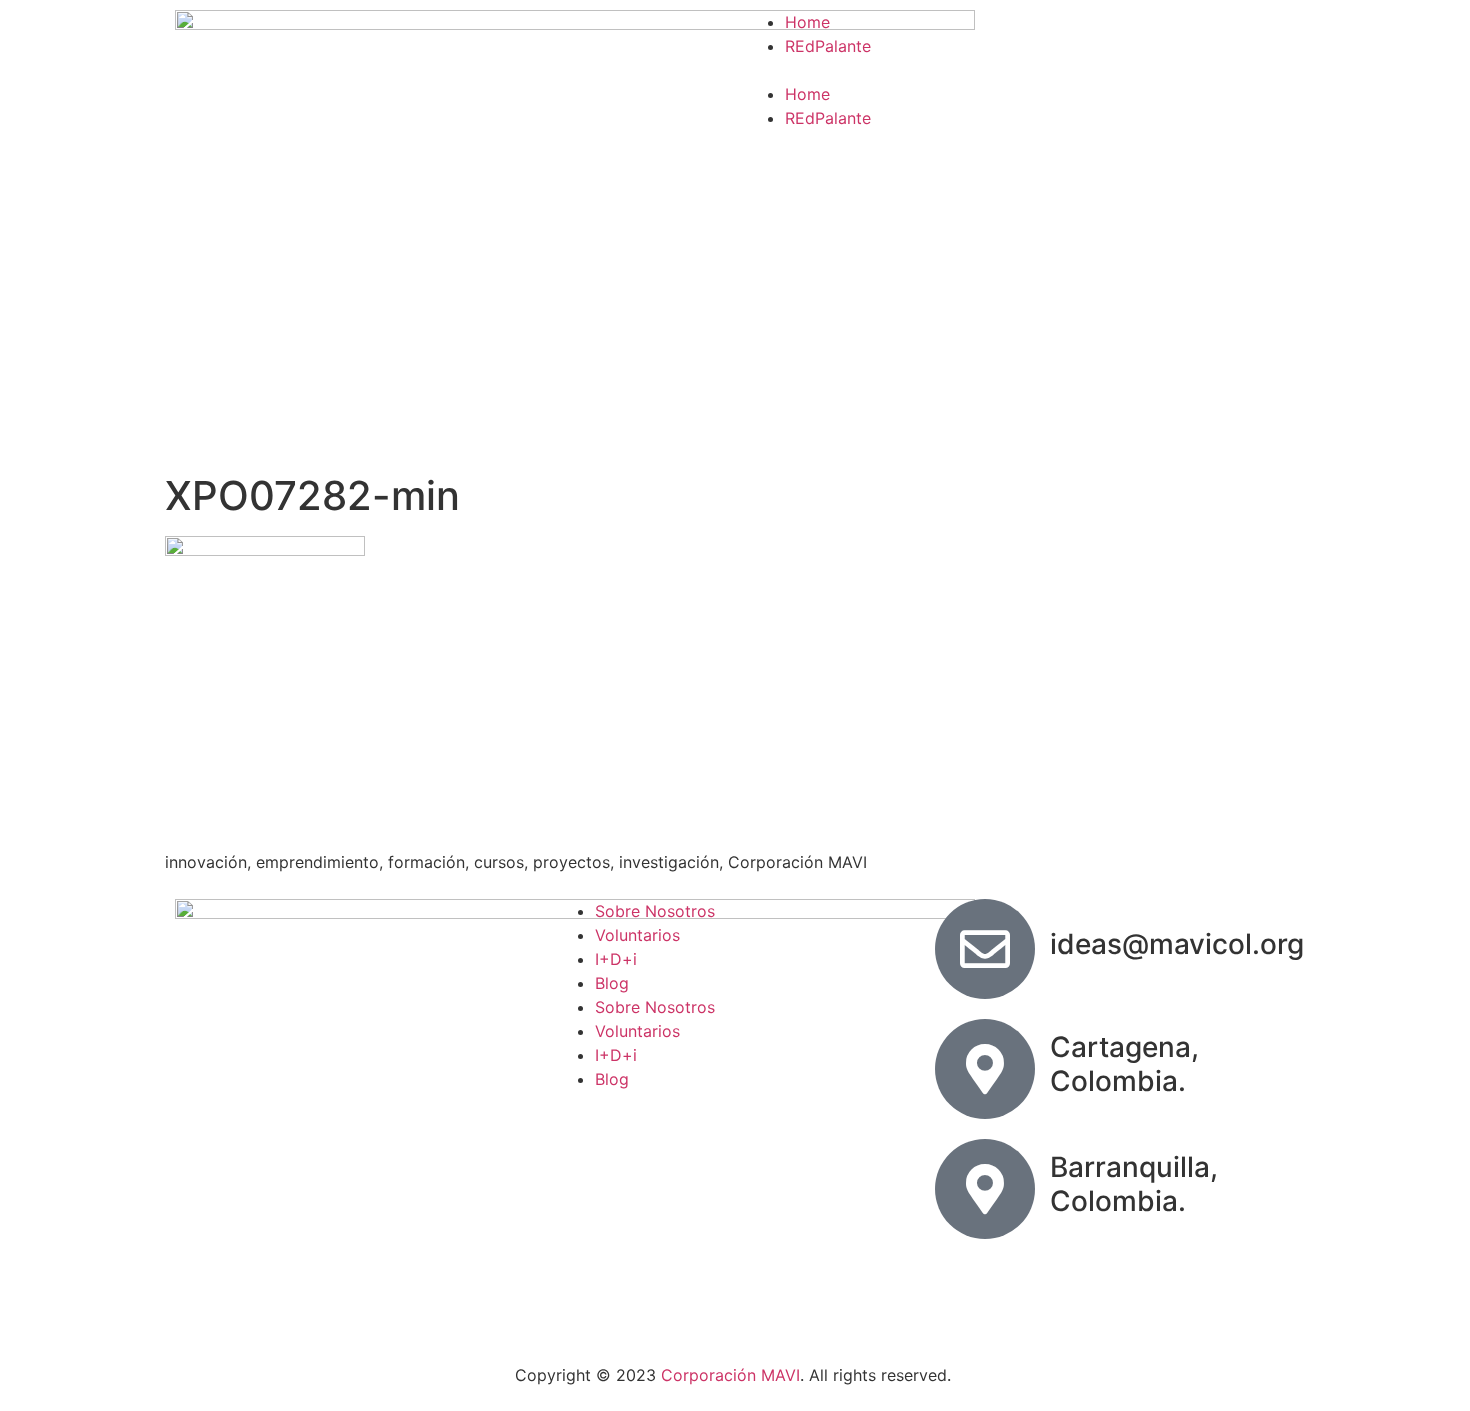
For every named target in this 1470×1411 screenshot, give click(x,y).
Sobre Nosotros (655, 911)
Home (807, 22)
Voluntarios (637, 935)
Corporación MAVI (730, 1375)
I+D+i (616, 959)
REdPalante (828, 46)
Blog (612, 983)
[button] (1020, 70)
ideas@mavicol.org (1177, 944)
